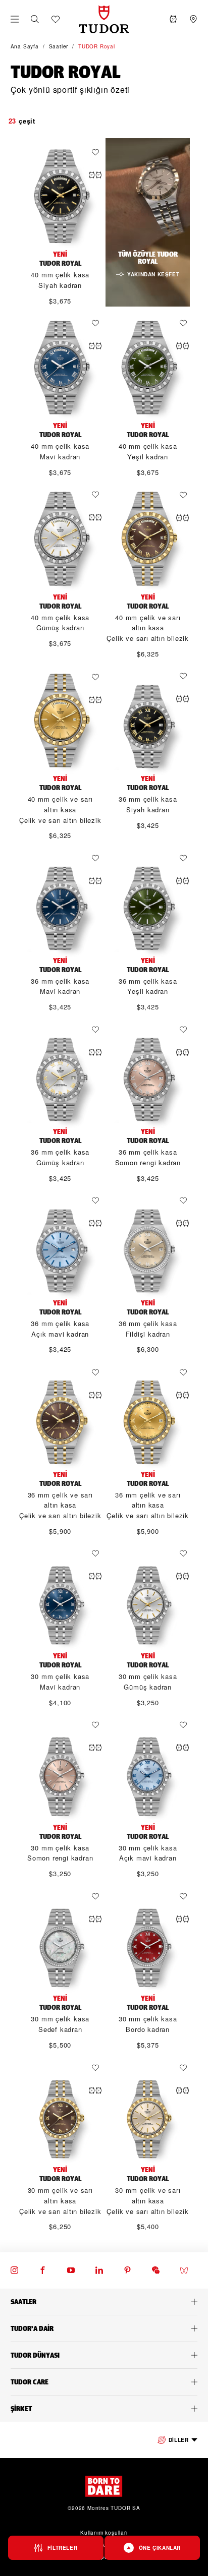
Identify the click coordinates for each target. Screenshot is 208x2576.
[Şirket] (104, 2409)
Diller (179, 2440)
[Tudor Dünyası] (104, 2355)
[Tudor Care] (104, 2382)
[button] (35, 19)
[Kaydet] (98, 152)
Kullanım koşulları (104, 2533)
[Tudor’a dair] (104, 2328)
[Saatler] (104, 2302)
